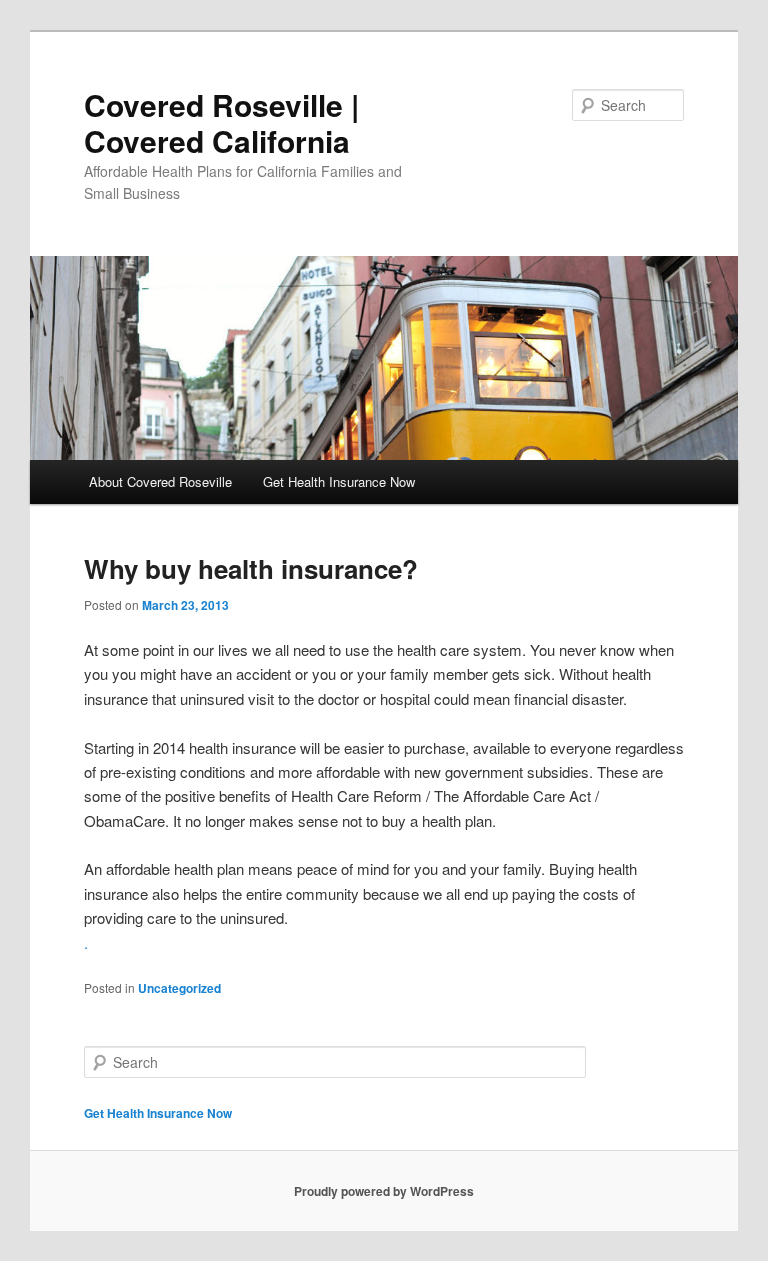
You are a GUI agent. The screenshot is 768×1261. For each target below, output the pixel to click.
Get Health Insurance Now (339, 481)
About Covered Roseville (160, 481)
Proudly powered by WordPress (384, 1191)
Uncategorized (179, 988)
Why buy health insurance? (251, 568)
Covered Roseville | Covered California (221, 122)
